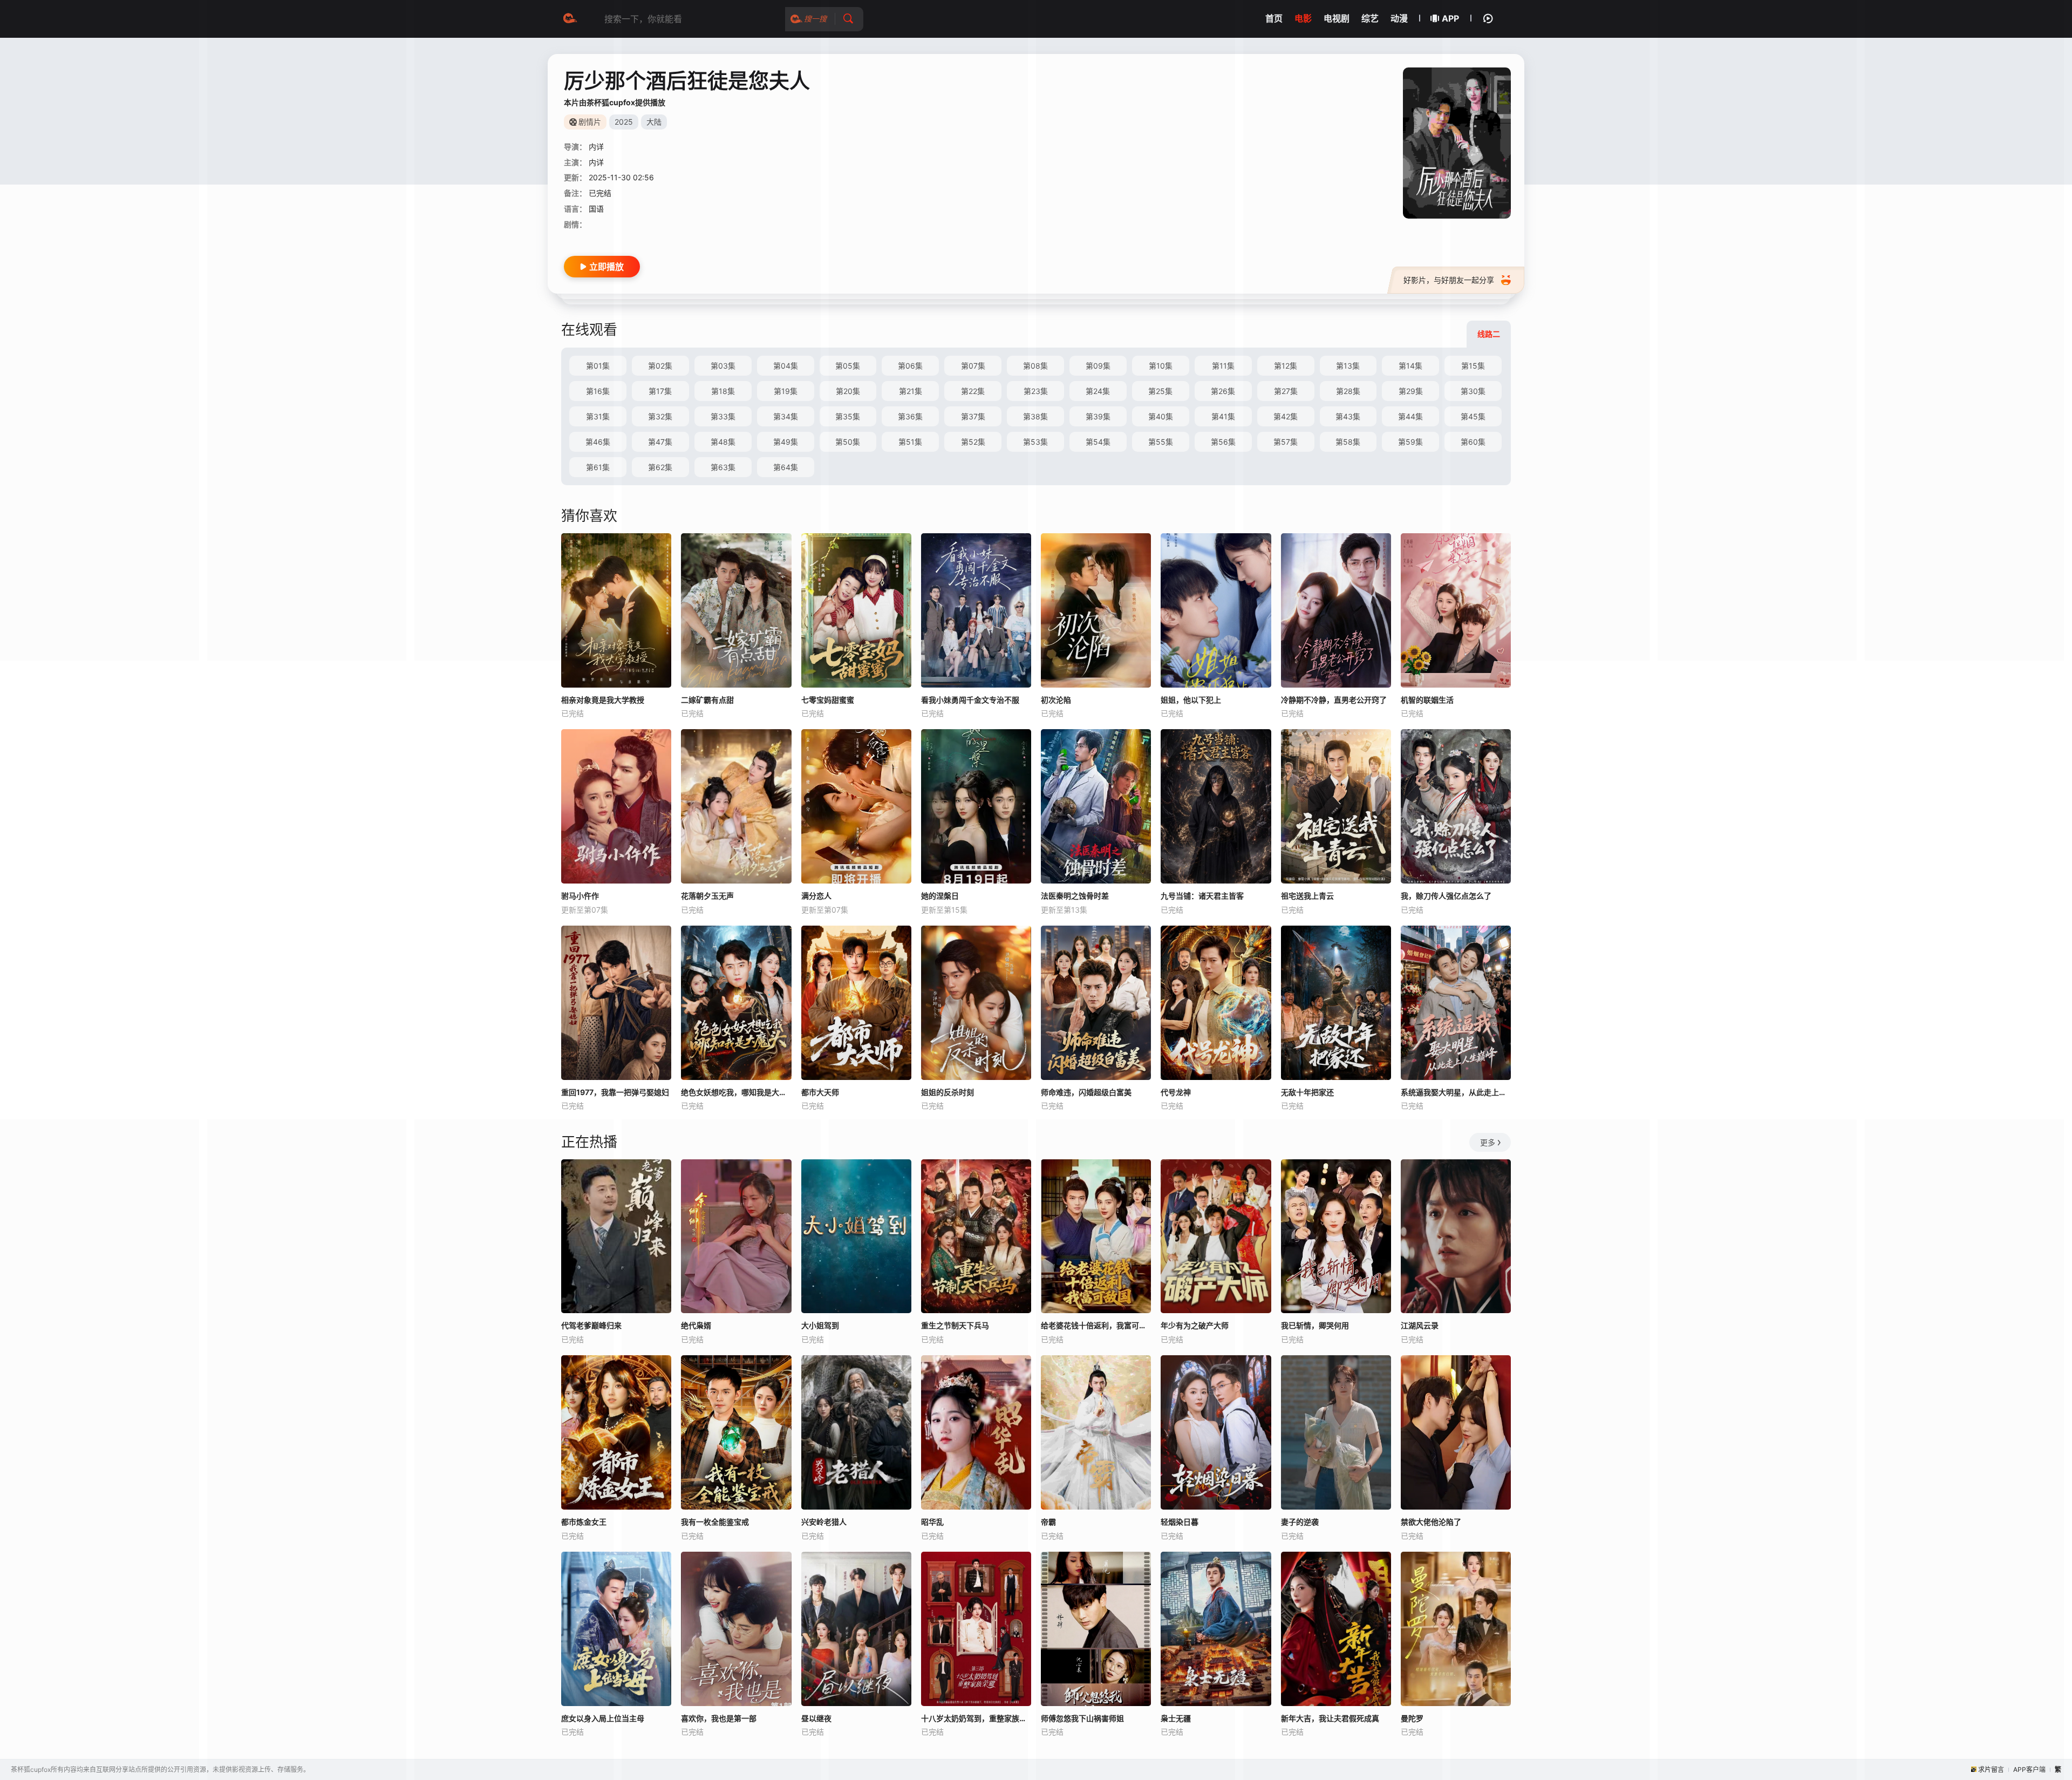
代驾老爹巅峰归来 (591, 1325)
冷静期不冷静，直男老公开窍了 (1334, 700)
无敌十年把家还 (1307, 1092)
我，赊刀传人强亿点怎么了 (1446, 896)
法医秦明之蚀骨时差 (1075, 896)
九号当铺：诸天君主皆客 (1202, 896)
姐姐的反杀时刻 (948, 1092)
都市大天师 (820, 1092)
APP (1450, 18)
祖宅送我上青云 (1307, 896)
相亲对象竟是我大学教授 (603, 700)
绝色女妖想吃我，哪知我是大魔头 (736, 1092)
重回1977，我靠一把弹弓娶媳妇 (615, 1092)
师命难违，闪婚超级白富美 (1086, 1092)
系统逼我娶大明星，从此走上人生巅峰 (1456, 1092)
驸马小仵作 (580, 896)
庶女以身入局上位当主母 (603, 1718)
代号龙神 (1176, 1092)
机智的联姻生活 (1427, 700)
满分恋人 (816, 896)
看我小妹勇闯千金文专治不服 (970, 700)
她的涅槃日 (940, 896)
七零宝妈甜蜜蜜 (828, 700)
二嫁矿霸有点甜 (707, 700)
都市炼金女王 (584, 1522)
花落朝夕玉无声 (707, 896)
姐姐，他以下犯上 (1191, 700)
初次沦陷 (1056, 700)
